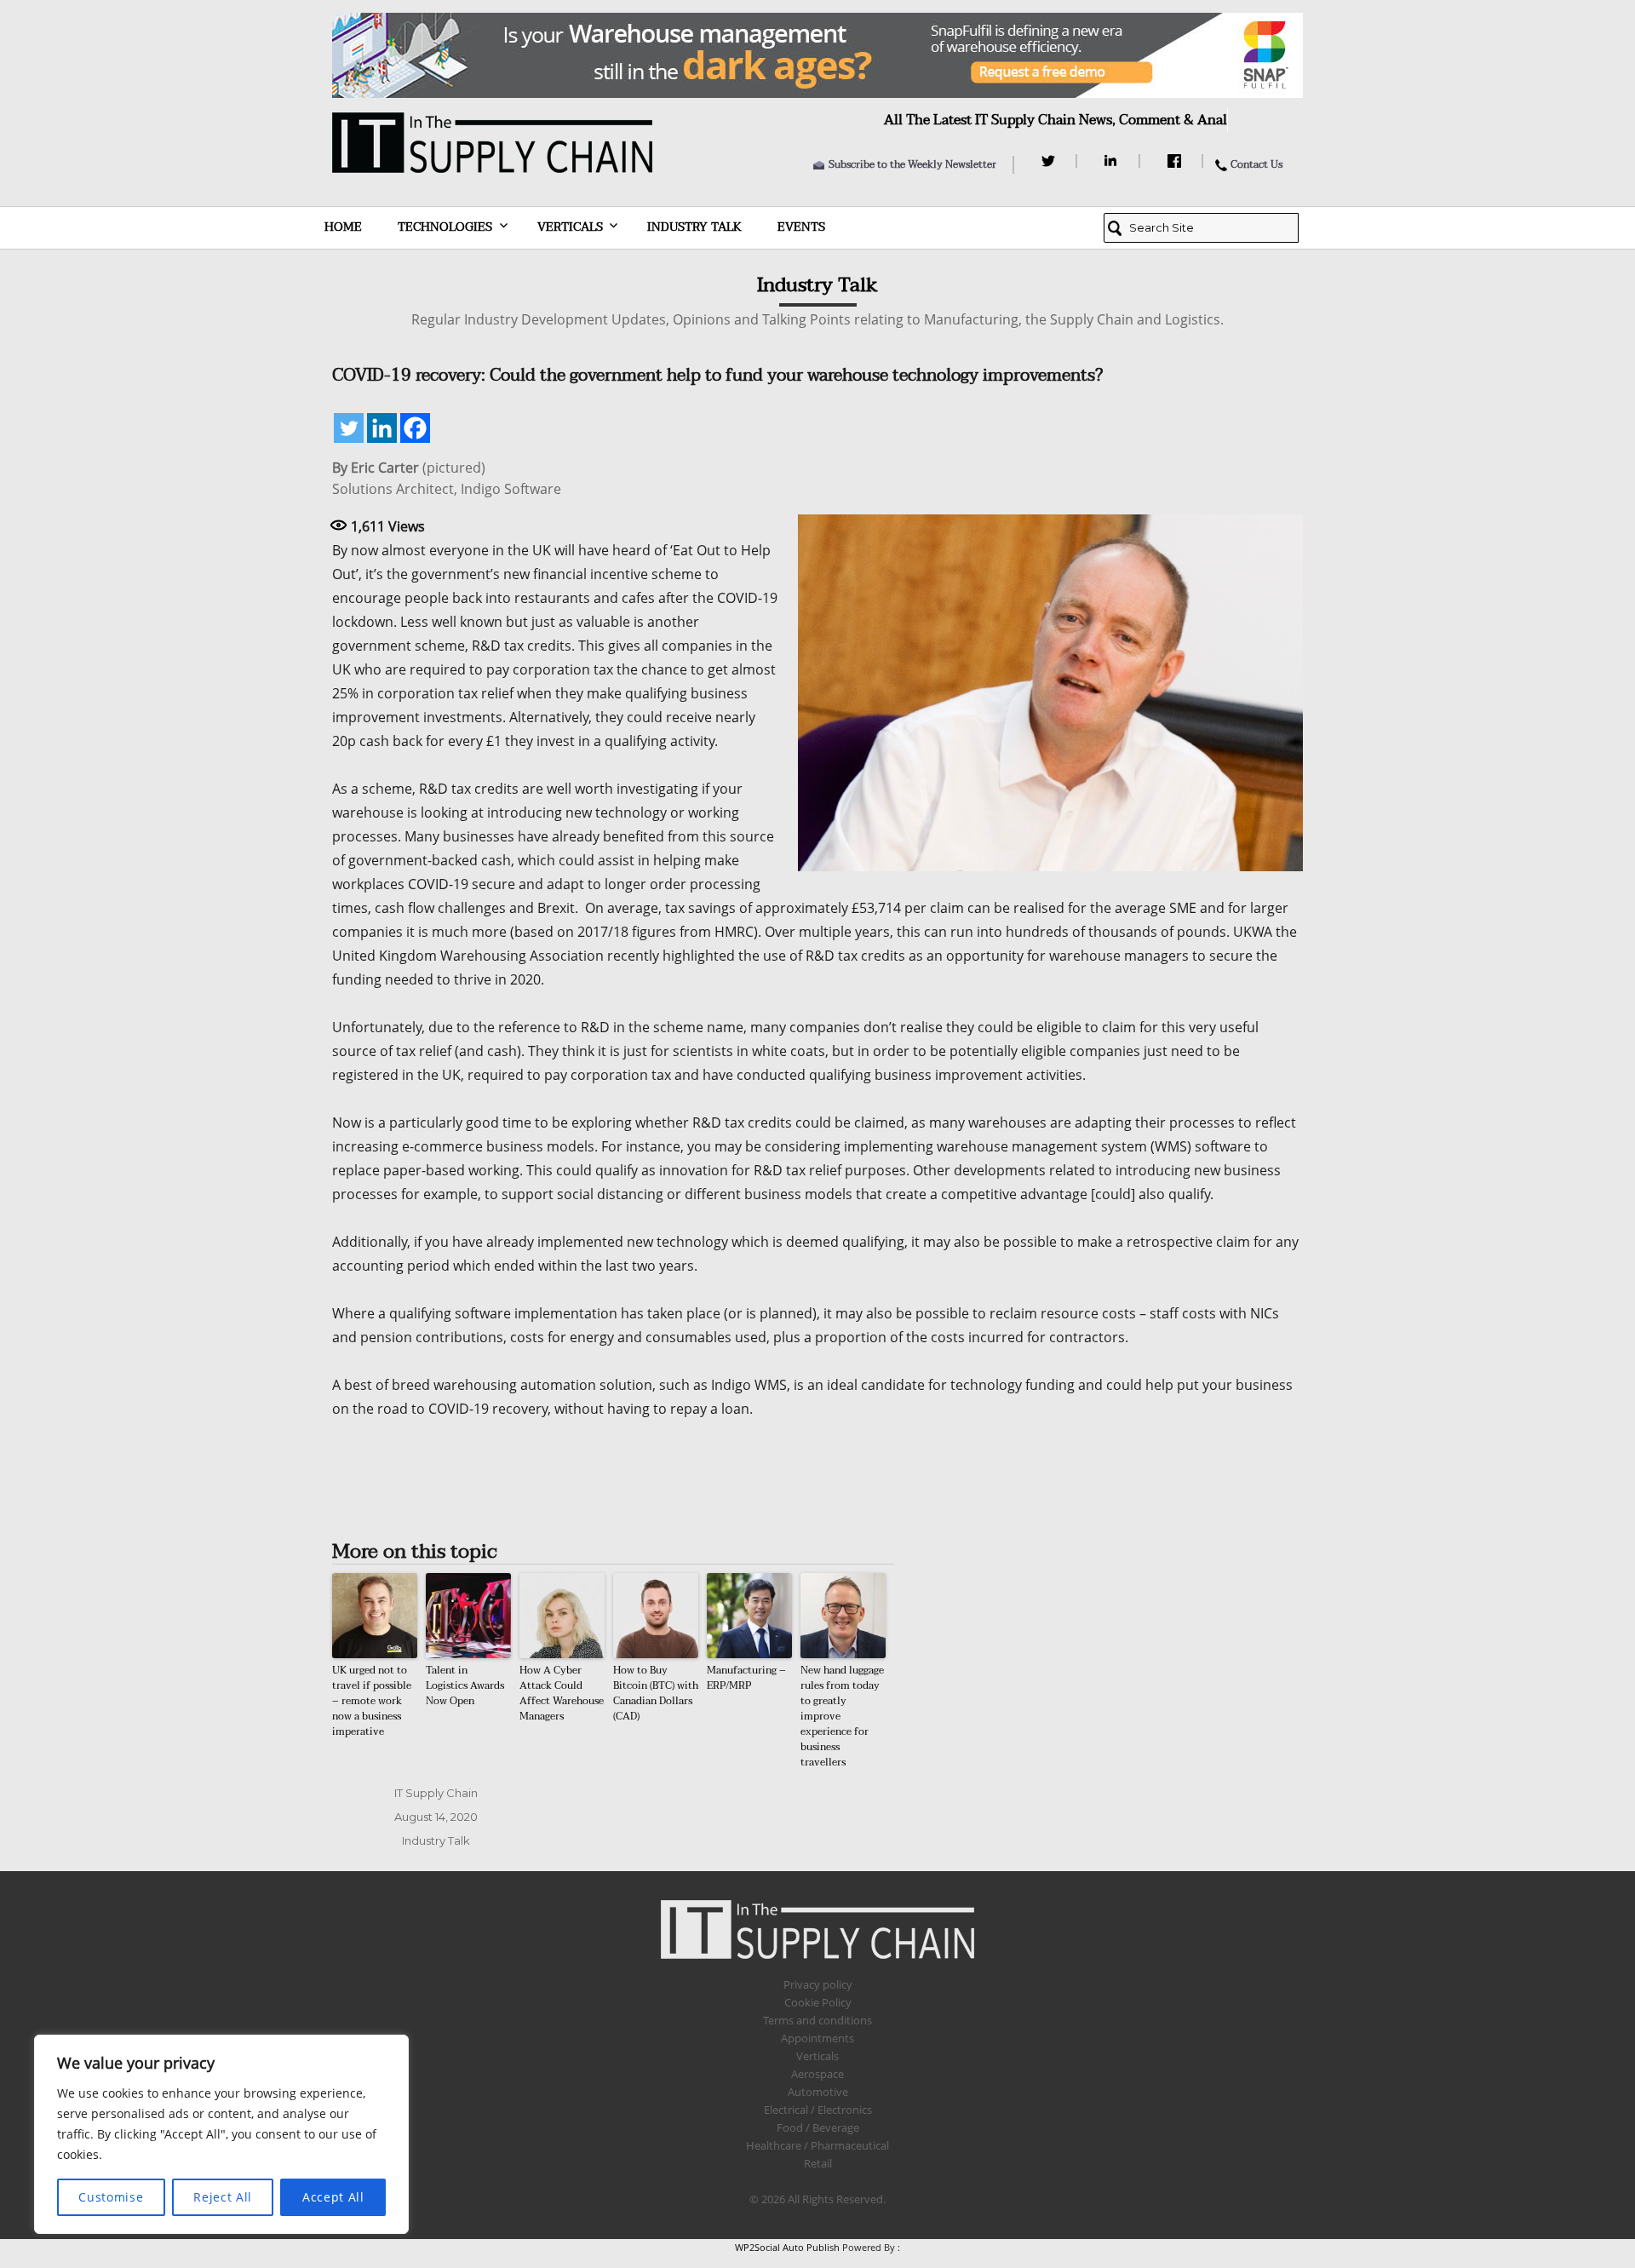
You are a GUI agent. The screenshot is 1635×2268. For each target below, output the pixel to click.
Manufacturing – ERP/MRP (746, 1678)
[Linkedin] (382, 428)
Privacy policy (818, 1984)
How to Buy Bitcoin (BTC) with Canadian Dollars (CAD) (656, 1693)
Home (343, 227)
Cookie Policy (818, 2002)
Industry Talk (694, 227)
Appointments (817, 2038)
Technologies (445, 227)
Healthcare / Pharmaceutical (817, 2145)
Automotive (818, 2092)
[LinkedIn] (1113, 161)
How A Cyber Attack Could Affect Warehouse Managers (562, 1693)
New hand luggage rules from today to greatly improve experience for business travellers (842, 1716)
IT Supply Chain (436, 1793)
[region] (221, 2134)
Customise (111, 2197)
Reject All (223, 2197)
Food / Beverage (818, 2127)
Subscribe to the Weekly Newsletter (912, 164)
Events (801, 227)
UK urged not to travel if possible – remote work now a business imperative (372, 1701)
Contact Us (1256, 164)
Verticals (570, 227)
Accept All (333, 2197)
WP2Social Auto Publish (787, 2247)
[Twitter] (1050, 161)
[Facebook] (1176, 161)
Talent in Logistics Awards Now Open (465, 1685)
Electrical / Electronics (818, 2110)
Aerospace (817, 2074)
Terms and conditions (817, 2020)
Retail (818, 2163)
